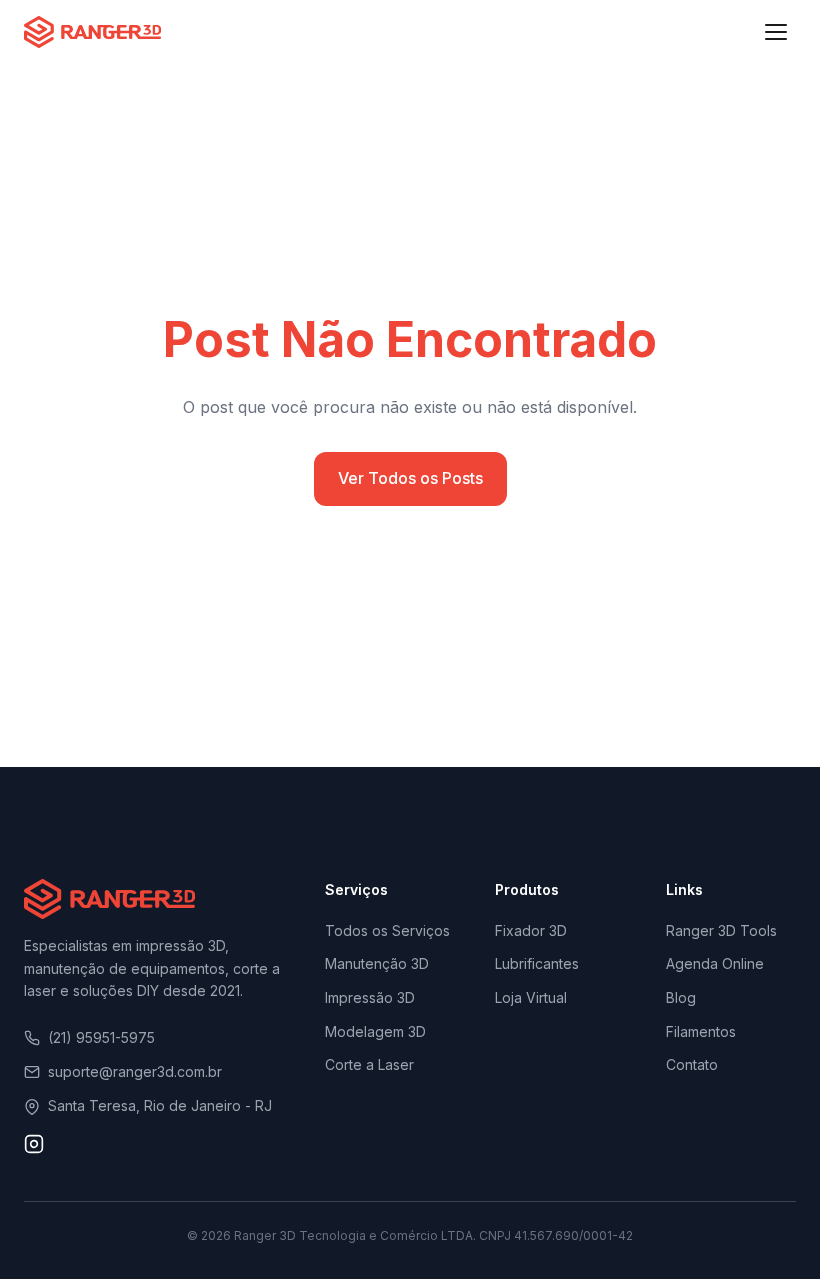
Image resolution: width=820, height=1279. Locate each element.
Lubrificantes (537, 963)
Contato (692, 1064)
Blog (681, 997)
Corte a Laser (369, 1064)
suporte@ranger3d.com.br (135, 1071)
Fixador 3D (531, 930)
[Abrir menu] (776, 32)
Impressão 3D (370, 997)
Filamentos (701, 1031)
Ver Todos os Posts (410, 478)
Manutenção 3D (377, 963)
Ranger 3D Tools (721, 930)
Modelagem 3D (375, 1031)
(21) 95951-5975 (101, 1037)
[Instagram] (34, 1148)
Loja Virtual (531, 997)
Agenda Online (715, 963)
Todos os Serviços (387, 930)
